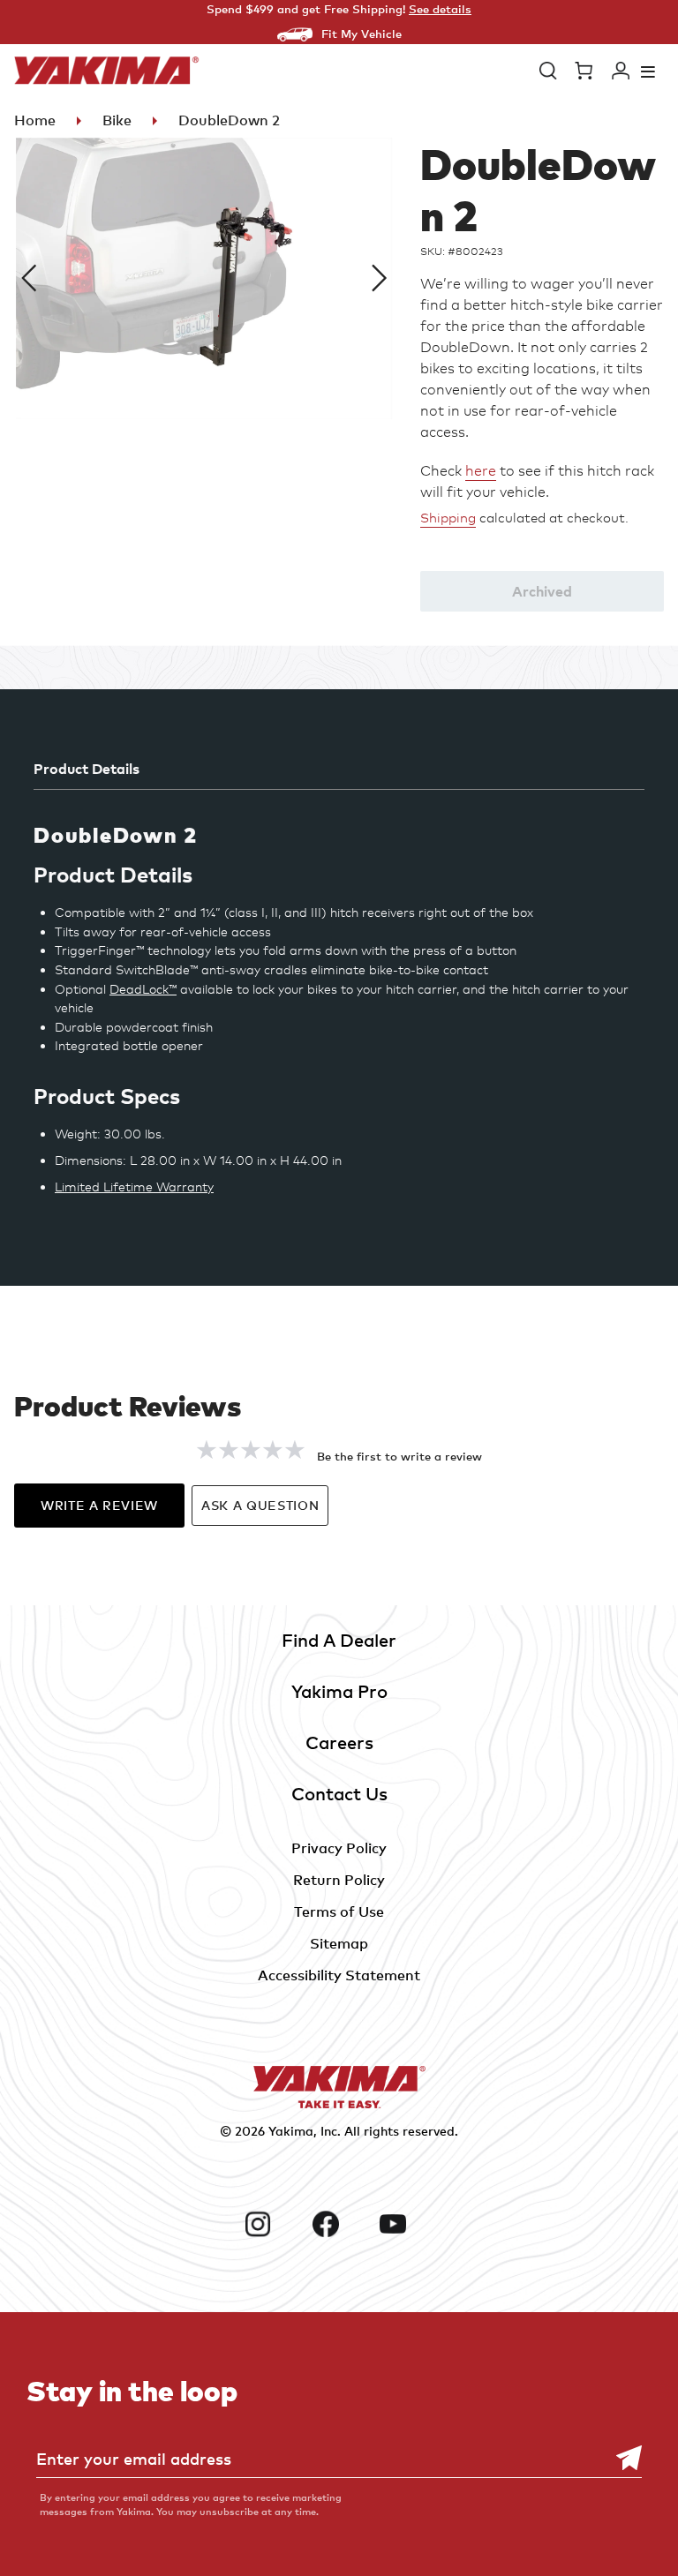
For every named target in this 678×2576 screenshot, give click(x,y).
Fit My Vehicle (362, 34)
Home (35, 120)
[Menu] (648, 71)
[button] (548, 71)
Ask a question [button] (260, 1505)
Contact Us (339, 1794)
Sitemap (339, 1943)
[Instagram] (271, 2224)
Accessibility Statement (339, 1975)
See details (440, 9)
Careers (339, 1742)
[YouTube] (407, 2224)
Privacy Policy (339, 1848)
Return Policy (339, 1880)
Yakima (291, 2131)
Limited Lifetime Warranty (134, 1187)
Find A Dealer (339, 1640)
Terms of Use (339, 1911)
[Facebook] (339, 2224)
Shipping (448, 518)
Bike (117, 120)
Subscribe (620, 2458)
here (481, 471)
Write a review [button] (99, 1505)
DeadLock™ (143, 989)
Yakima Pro (339, 1691)
